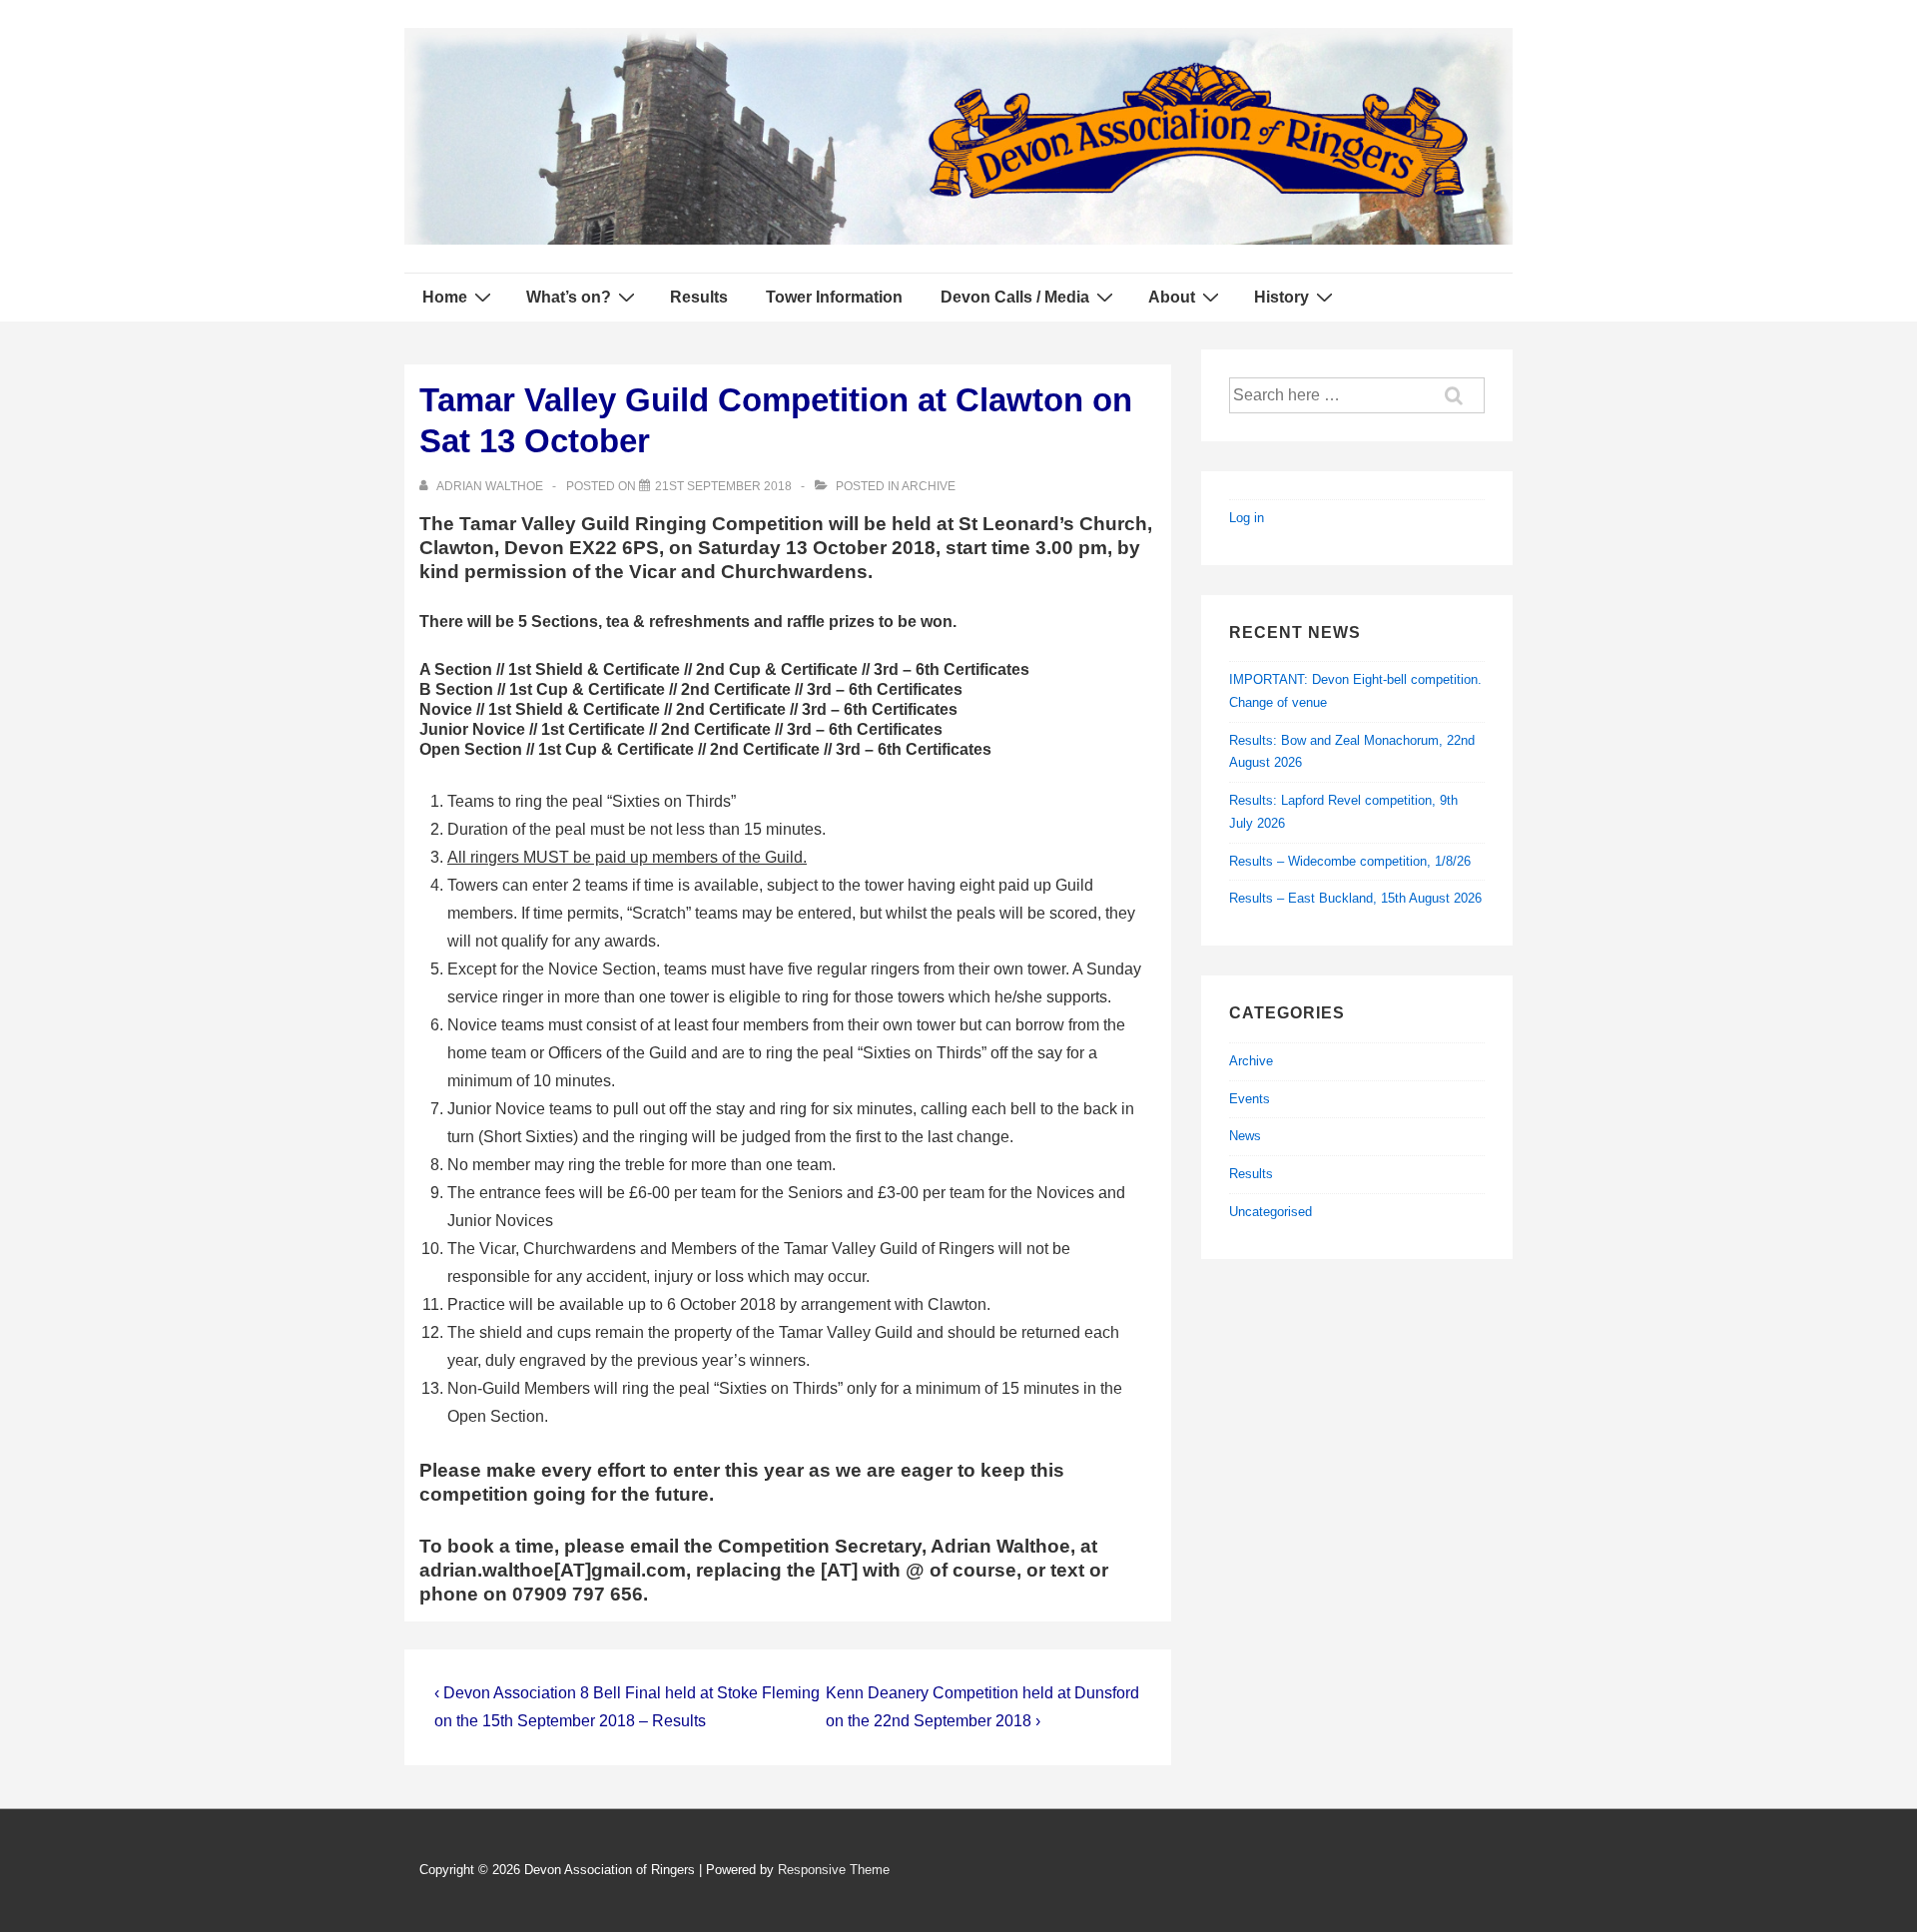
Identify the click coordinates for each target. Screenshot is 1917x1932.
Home (445, 297)
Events (1250, 1099)
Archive (929, 486)
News (1245, 1136)
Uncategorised (1271, 1212)
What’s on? (569, 297)
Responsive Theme (834, 1870)
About (1172, 297)
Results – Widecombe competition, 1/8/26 (1350, 861)
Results (699, 297)
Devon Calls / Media (1015, 297)
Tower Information (834, 297)
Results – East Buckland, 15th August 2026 (1355, 898)
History (1281, 297)
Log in (1247, 518)
